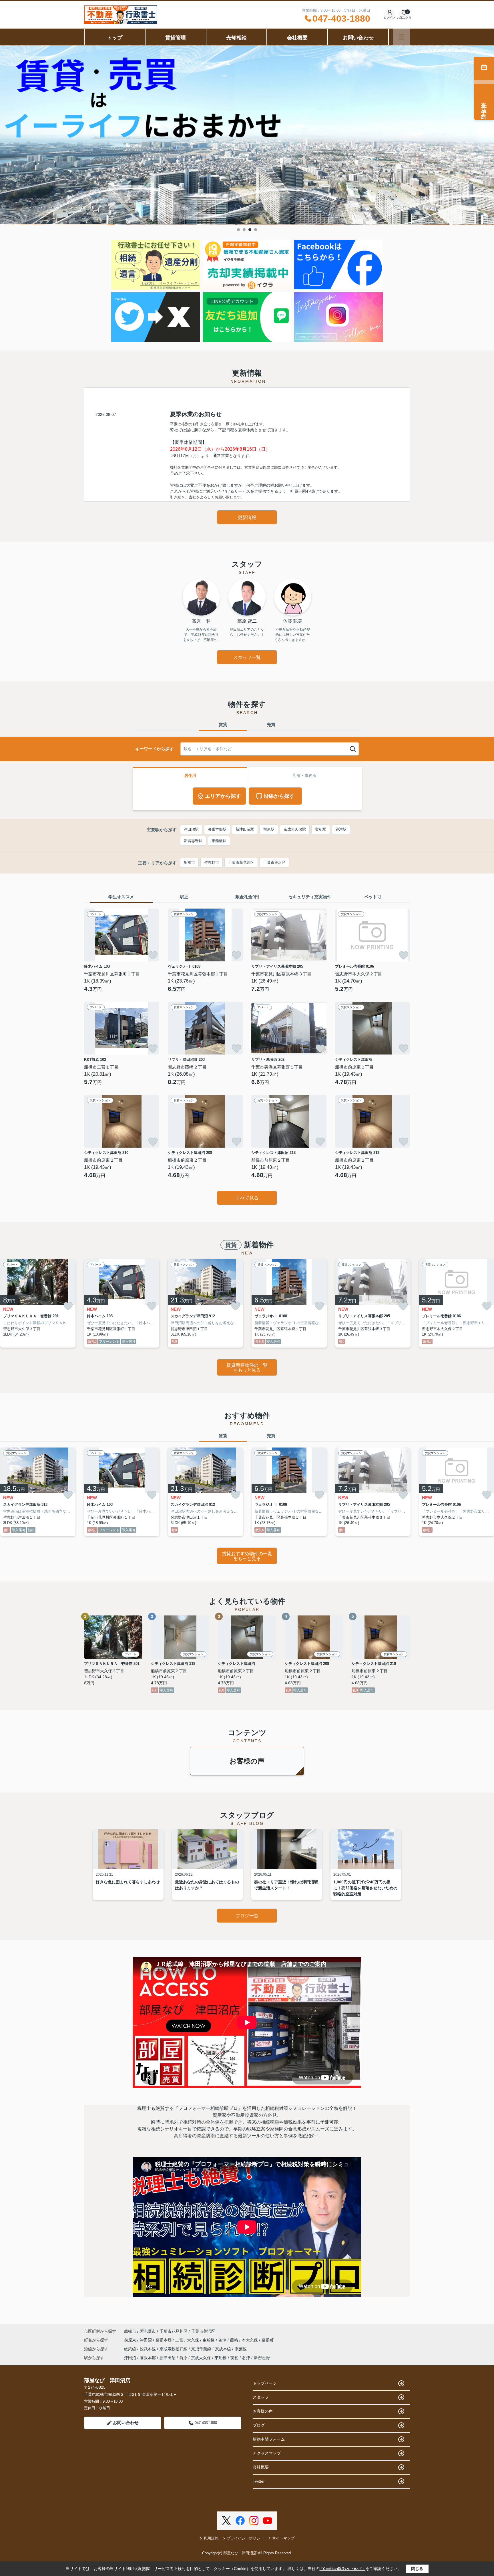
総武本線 (148, 2349)
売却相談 (236, 38)
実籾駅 (321, 829)
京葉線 (241, 2349)
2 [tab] (244, 230)
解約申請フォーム (269, 2439)
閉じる (417, 2569)
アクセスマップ (267, 2453)
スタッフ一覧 (247, 657)
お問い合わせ (358, 38)
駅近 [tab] (184, 897)
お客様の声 (247, 1761)
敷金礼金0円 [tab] (247, 897)
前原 (183, 2358)
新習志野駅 (193, 841)
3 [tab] (250, 230)
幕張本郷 (164, 2340)
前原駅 (269, 829)
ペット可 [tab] (373, 897)
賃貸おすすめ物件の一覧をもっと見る (247, 1556)
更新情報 (247, 517)
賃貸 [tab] (223, 724)
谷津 (223, 2340)
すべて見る (247, 1198)
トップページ (265, 2383)
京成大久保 (201, 2358)
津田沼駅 (191, 829)
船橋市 (189, 862)
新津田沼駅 (245, 829)
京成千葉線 (202, 2349)
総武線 (131, 2349)
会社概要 (297, 38)
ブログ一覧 (247, 1916)
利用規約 (211, 2538)
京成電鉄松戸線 (174, 2349)
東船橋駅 (219, 841)
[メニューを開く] (402, 37)
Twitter (259, 2481)
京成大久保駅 (295, 829)
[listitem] (122, 1303)
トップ (115, 38)
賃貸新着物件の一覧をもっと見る (247, 1368)
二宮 (180, 2340)
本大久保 (250, 2340)
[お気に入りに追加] (153, 955)
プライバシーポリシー (245, 2538)
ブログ (259, 2425)
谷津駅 (341, 829)
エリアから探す (223, 796)
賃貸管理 (176, 38)
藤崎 (235, 2340)
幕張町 (268, 2340)
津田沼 (146, 2340)
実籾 (234, 2358)
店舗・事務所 (304, 775)
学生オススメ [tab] (121, 897)
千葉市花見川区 (241, 862)
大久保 (194, 2340)
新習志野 (262, 2358)
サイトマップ (283, 2538)
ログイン (389, 18)
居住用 (190, 775)
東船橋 (209, 2340)
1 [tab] (238, 230)
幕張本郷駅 (217, 829)
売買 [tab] (271, 724)
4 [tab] (256, 230)
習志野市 (212, 862)
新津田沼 (168, 2358)
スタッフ (261, 2397)
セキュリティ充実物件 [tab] (310, 897)
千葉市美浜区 (274, 862)
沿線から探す (279, 796)
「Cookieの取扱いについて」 (342, 2569)
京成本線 (224, 2349)
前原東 (131, 2340)
